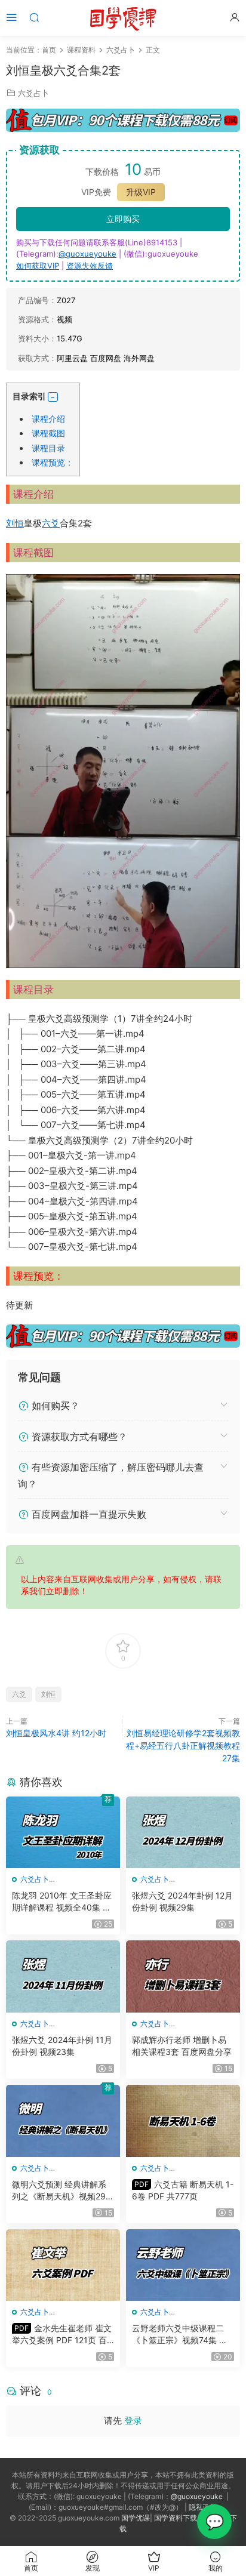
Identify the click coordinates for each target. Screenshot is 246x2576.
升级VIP (141, 192)
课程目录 (48, 448)
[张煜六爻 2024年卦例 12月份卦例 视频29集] (183, 1833)
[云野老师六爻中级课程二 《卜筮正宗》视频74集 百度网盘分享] (183, 2265)
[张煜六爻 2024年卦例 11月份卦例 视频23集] (63, 1976)
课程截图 (48, 433)
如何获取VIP (38, 266)
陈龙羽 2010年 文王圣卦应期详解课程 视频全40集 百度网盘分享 (62, 1902)
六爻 (51, 523)
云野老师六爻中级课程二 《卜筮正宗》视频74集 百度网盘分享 (180, 2335)
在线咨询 (214, 2522)
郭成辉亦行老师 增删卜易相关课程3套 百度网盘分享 (182, 2046)
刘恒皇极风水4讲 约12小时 (56, 1733)
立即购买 (123, 219)
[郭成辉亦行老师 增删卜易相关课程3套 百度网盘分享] (183, 1976)
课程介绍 (48, 419)
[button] (53, 397)
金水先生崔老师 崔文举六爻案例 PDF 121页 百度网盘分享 (62, 2335)
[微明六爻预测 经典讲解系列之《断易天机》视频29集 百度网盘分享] (63, 2121)
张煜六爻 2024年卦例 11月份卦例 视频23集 (62, 2046)
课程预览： (53, 462)
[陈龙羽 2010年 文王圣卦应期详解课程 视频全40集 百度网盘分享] (63, 1833)
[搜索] (34, 17)
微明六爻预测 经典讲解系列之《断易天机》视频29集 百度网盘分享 (63, 2191)
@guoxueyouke (87, 254)
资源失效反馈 (90, 266)
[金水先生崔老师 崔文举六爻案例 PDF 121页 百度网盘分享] (63, 2265)
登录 (133, 2421)
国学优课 (136, 2518)
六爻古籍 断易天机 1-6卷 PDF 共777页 (183, 2190)
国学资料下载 (176, 2518)
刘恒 (15, 523)
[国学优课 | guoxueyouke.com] (123, 18)
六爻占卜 (33, 93)
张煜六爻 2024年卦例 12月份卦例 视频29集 (182, 1901)
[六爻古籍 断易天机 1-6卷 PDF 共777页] (183, 2121)
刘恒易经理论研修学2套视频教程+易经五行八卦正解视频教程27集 (183, 1745)
